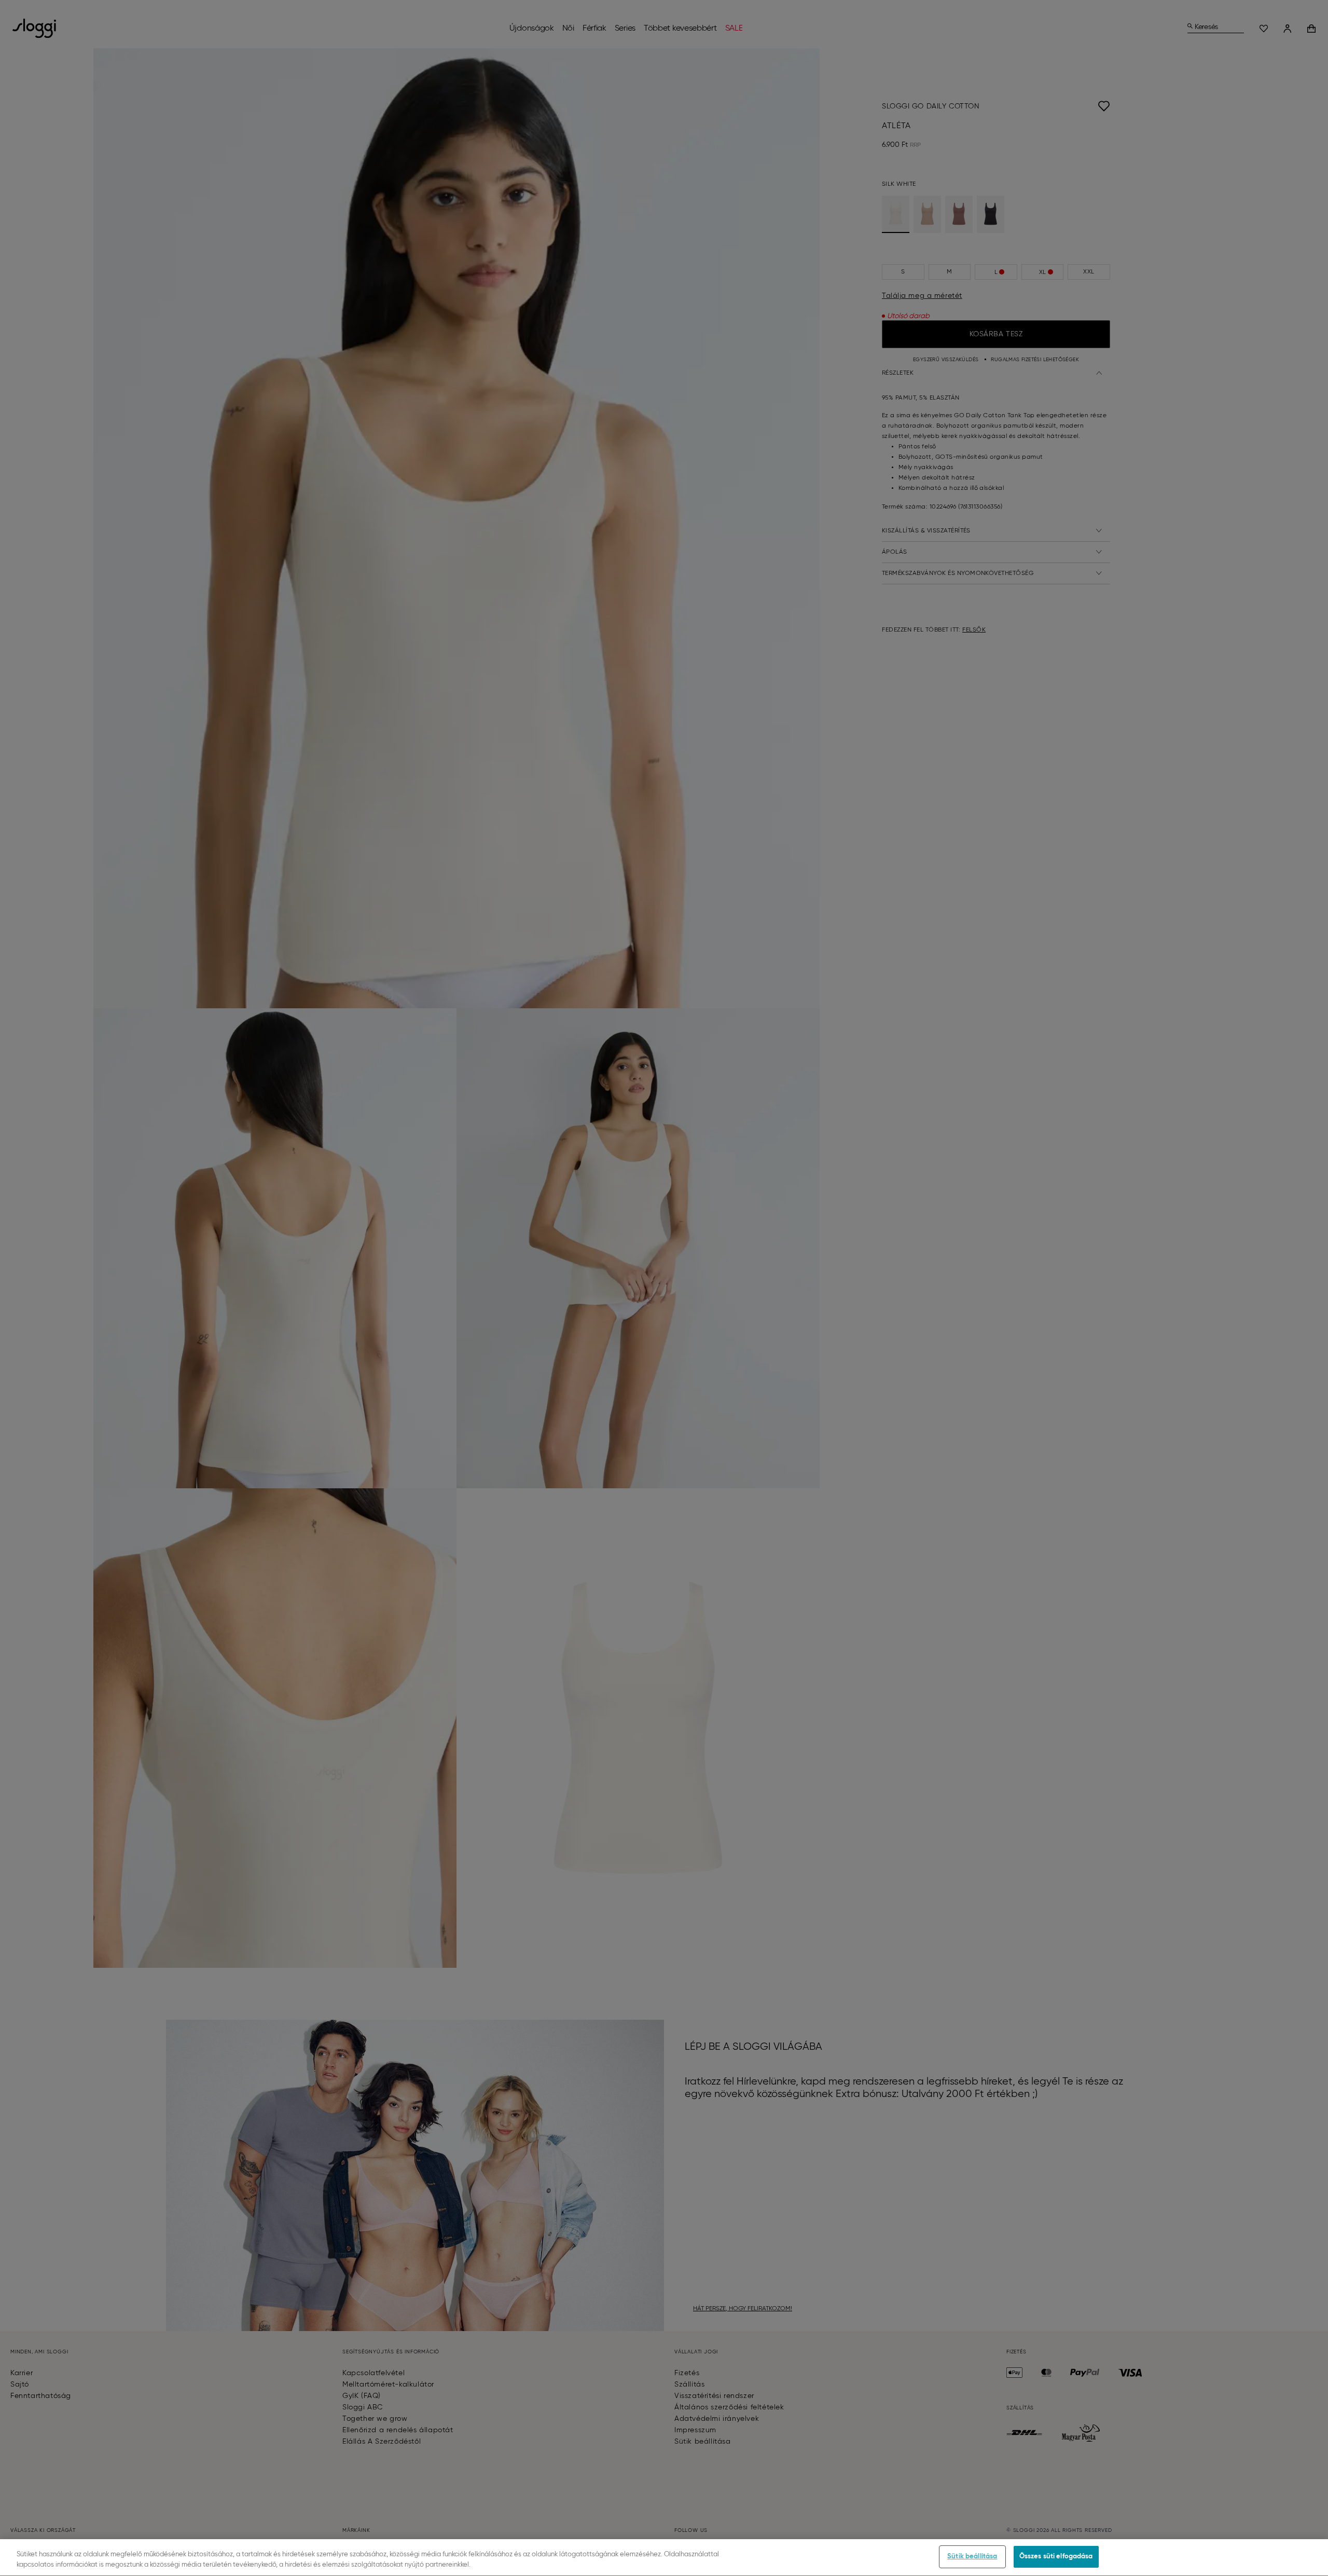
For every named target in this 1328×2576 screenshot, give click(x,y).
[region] (664, 2558)
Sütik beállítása (972, 2557)
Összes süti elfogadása (1056, 2557)
